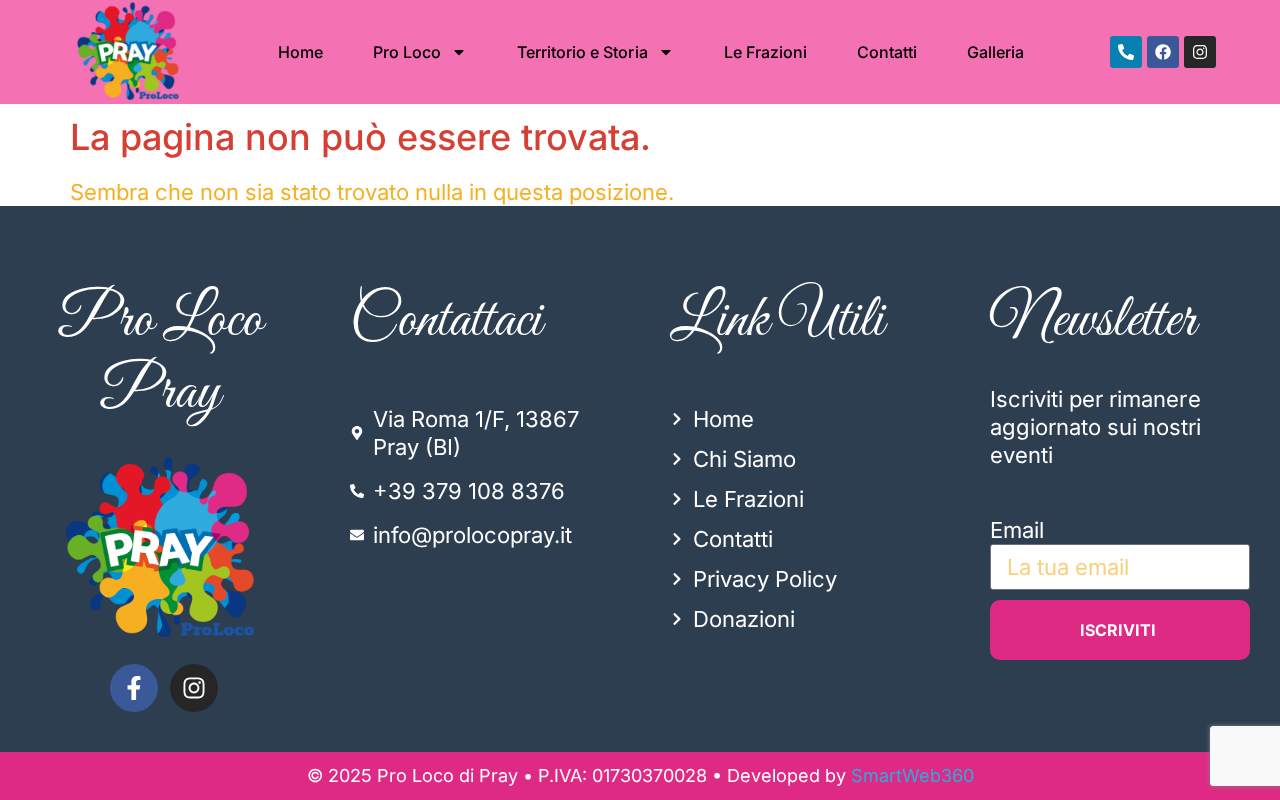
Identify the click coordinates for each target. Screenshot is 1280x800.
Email (1017, 530)
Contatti (887, 52)
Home (300, 52)
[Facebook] (1163, 52)
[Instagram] (1200, 52)
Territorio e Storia (582, 52)
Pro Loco (407, 52)
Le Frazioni (765, 52)
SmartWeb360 (912, 775)
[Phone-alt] (1126, 52)
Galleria (995, 52)
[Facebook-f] (134, 688)
